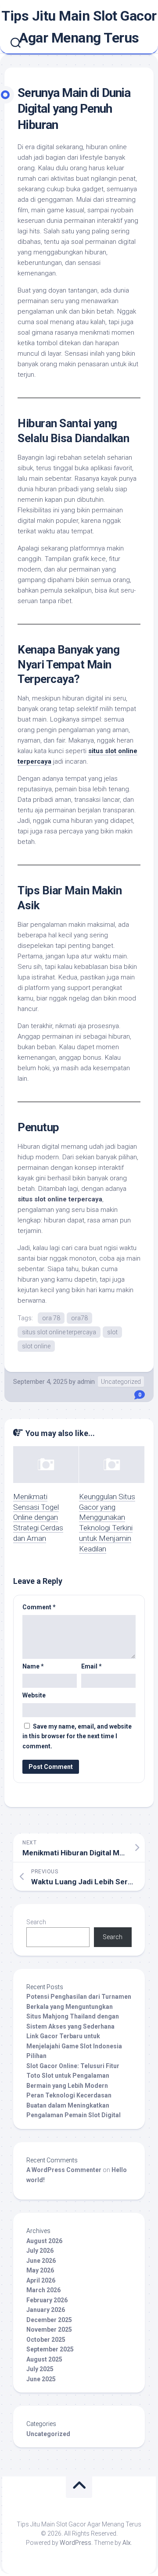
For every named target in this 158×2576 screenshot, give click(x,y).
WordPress (75, 2543)
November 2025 (49, 2329)
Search (36, 1922)
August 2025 (44, 2359)
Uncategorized (121, 1382)
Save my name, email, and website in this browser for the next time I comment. (77, 1736)
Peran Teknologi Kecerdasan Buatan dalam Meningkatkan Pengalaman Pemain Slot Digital (74, 2105)
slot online (36, 1346)
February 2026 (47, 2300)
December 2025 (49, 2320)
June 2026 (41, 2261)
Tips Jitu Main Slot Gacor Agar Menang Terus (79, 27)
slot (112, 1332)
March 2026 (43, 2290)
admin (86, 1382)
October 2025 (46, 2340)
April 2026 (41, 2280)
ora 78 (51, 1318)
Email (92, 1666)
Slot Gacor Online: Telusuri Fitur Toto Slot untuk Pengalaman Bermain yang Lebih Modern (73, 2076)
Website (34, 1695)
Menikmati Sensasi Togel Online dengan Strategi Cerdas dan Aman (38, 1517)
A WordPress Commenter (64, 2170)
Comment (39, 1607)
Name (33, 1666)
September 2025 (50, 2349)
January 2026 (46, 2310)
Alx (127, 2543)
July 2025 (40, 2369)
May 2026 (40, 2270)
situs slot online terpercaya (59, 1332)
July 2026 (40, 2251)
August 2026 (44, 2241)
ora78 (79, 1318)
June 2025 (41, 2379)
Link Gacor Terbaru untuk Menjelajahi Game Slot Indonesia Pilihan (74, 2046)
